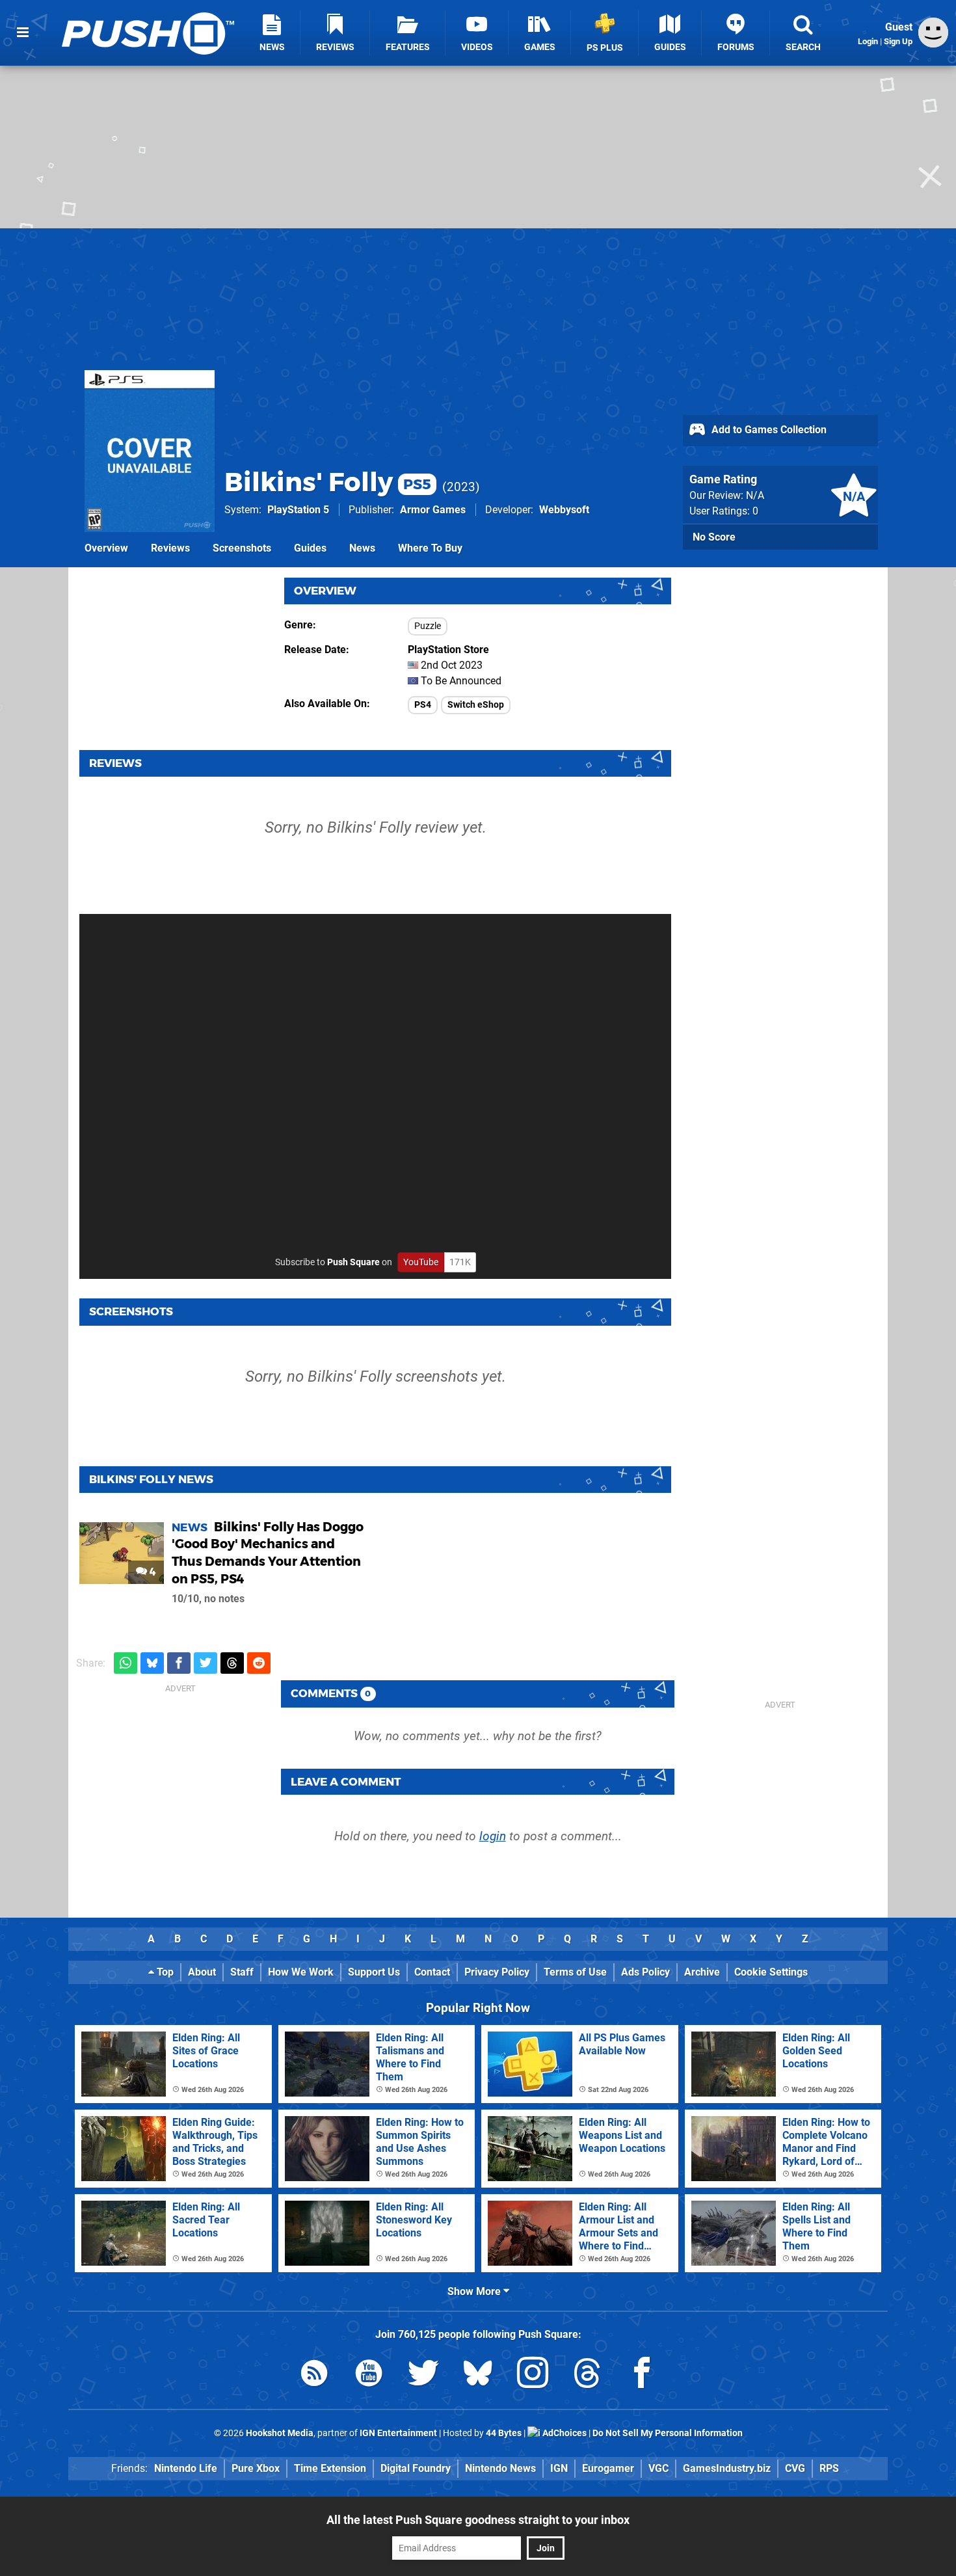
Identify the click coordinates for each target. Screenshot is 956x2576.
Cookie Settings (771, 1972)
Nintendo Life (186, 2468)
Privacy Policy (497, 1972)
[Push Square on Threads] (587, 2375)
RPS (829, 2468)
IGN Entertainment (398, 2433)
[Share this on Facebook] (179, 1663)
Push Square (353, 1262)
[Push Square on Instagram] (533, 2375)
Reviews (170, 548)
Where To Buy (430, 548)
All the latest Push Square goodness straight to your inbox (478, 2520)
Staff (242, 1972)
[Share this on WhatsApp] (126, 1663)
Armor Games (433, 510)
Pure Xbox (256, 2468)
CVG (795, 2468)
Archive (702, 1972)
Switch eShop (476, 705)
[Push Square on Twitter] (423, 2375)
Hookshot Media (280, 2433)
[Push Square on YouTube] (369, 2375)
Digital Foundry (416, 2468)
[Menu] (23, 33)
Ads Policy (645, 1972)
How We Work (301, 1972)
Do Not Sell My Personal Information (668, 2433)
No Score (714, 537)
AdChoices (564, 2433)
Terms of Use (575, 1972)
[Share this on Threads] (232, 1663)
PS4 (423, 705)
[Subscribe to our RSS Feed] (314, 2375)
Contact (432, 1972)
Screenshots (242, 548)
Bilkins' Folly (328, 482)
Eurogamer (608, 2468)
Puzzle (428, 626)
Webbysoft (564, 510)
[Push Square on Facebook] (642, 2375)
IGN (559, 2468)
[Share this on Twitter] (206, 1663)
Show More (475, 2291)
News (362, 548)
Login (868, 41)
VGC (658, 2468)
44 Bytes (504, 2433)
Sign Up (898, 41)
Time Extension (330, 2468)
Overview (106, 548)
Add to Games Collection (768, 430)
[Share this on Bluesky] (152, 1663)
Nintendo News (500, 2468)
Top (164, 1972)
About (202, 1972)
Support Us (374, 1972)
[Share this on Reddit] (259, 1663)
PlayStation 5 (298, 510)
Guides (310, 548)
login (493, 1836)
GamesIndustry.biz (727, 2468)
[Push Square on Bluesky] (478, 2375)
